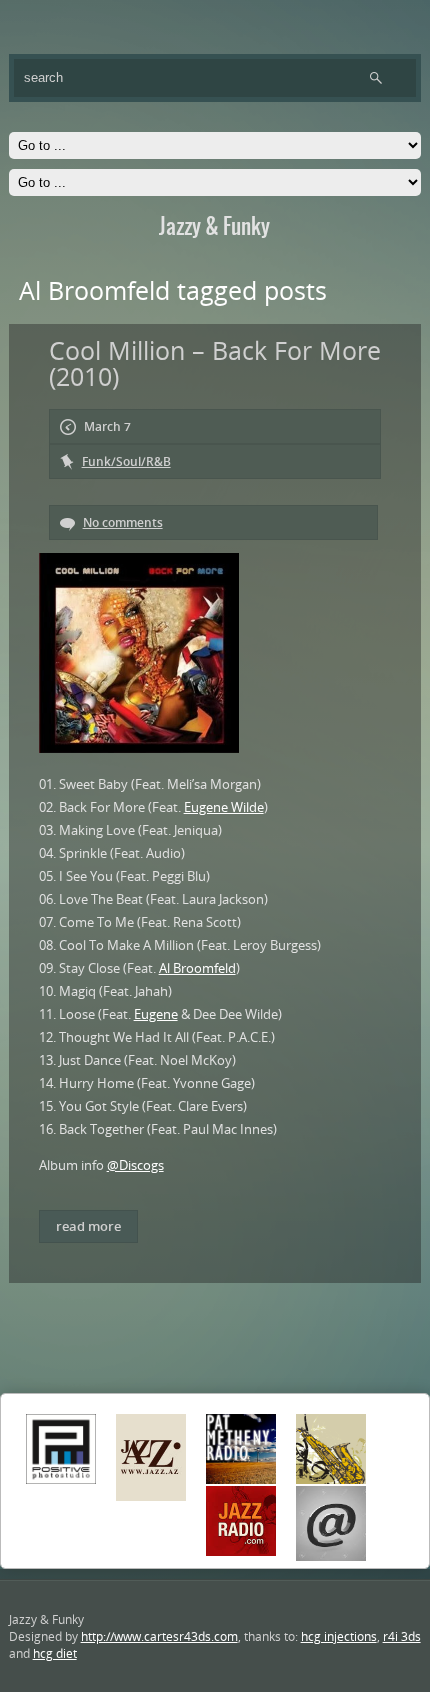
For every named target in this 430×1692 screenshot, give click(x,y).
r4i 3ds (402, 1636)
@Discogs (135, 1165)
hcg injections (339, 1636)
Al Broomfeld (197, 968)
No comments (123, 522)
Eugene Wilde (224, 807)
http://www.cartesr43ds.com (159, 1636)
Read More (88, 1226)
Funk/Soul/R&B (126, 461)
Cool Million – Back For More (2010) (215, 363)
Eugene (156, 1014)
